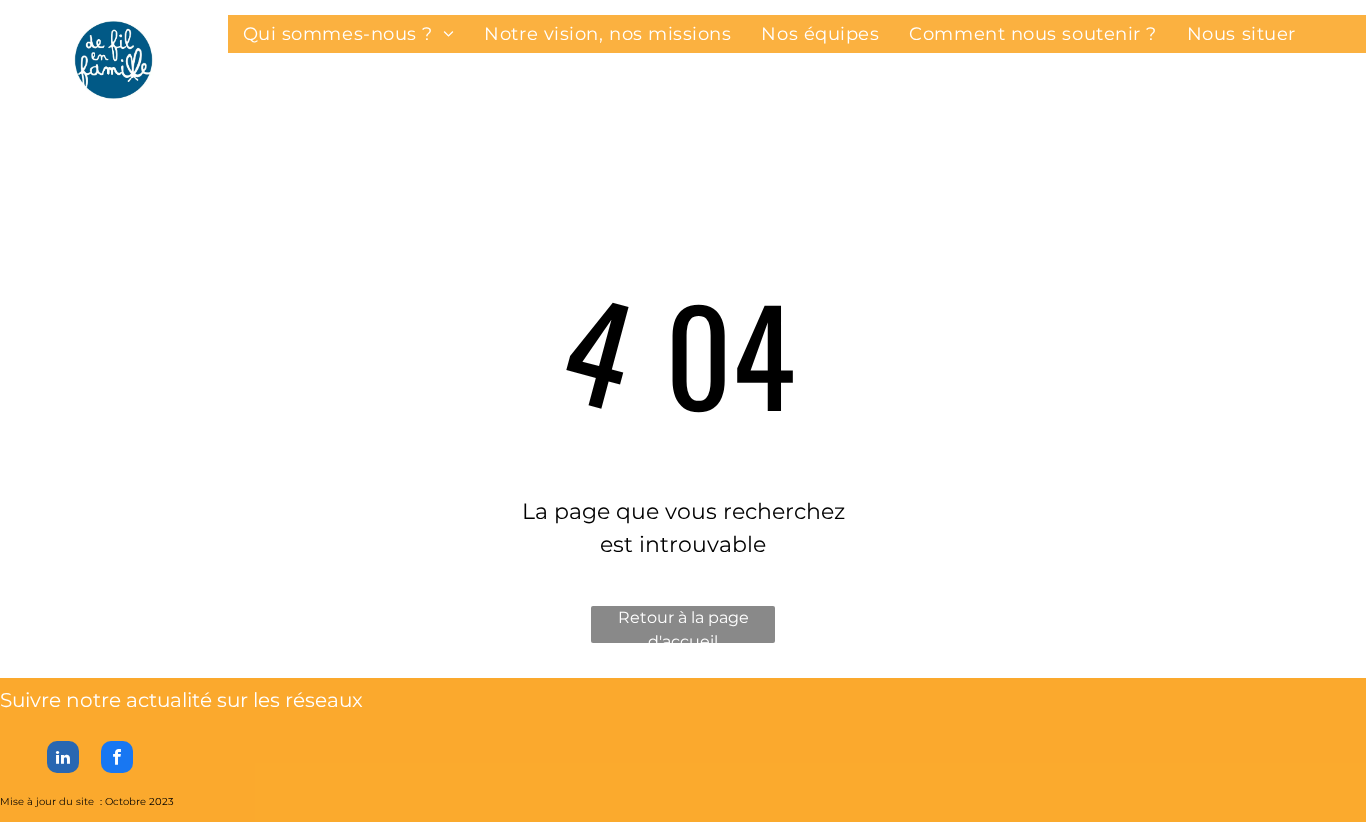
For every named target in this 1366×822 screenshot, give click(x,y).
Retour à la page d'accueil (683, 625)
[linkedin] (63, 759)
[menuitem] (349, 34)
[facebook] (117, 759)
